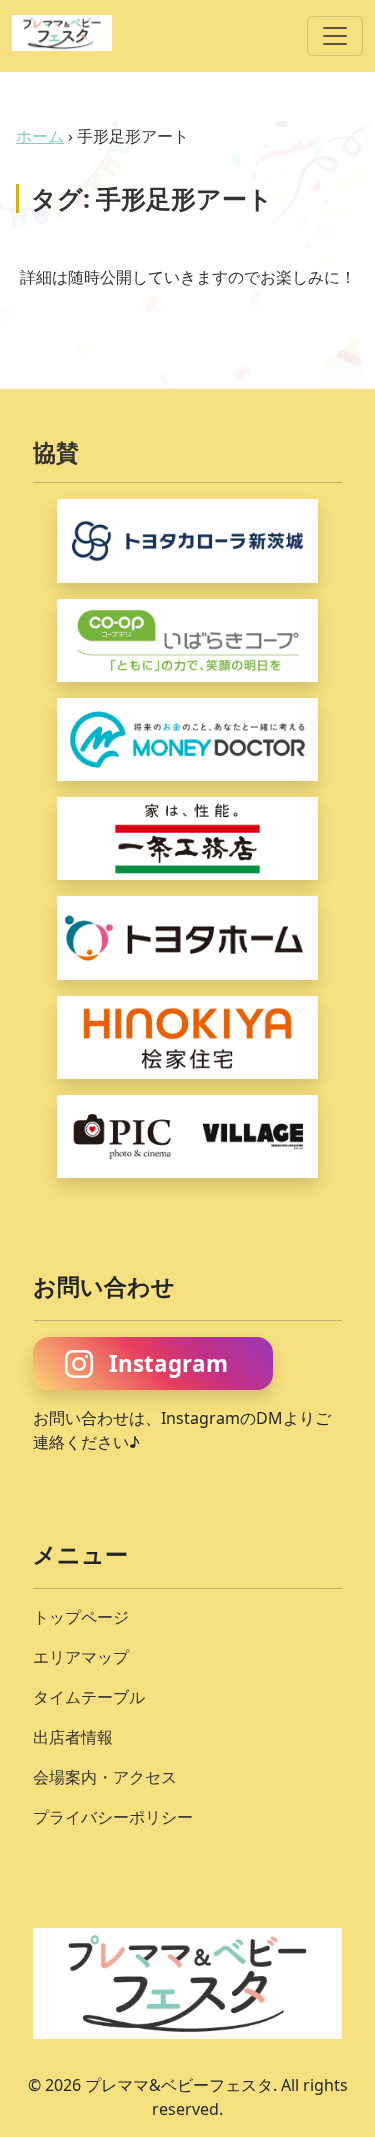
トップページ (81, 1617)
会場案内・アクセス (105, 1777)
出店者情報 (73, 1737)
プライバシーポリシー (113, 1817)
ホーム (40, 136)
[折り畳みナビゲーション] (335, 36)
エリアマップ (81, 1657)
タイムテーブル (89, 1697)
